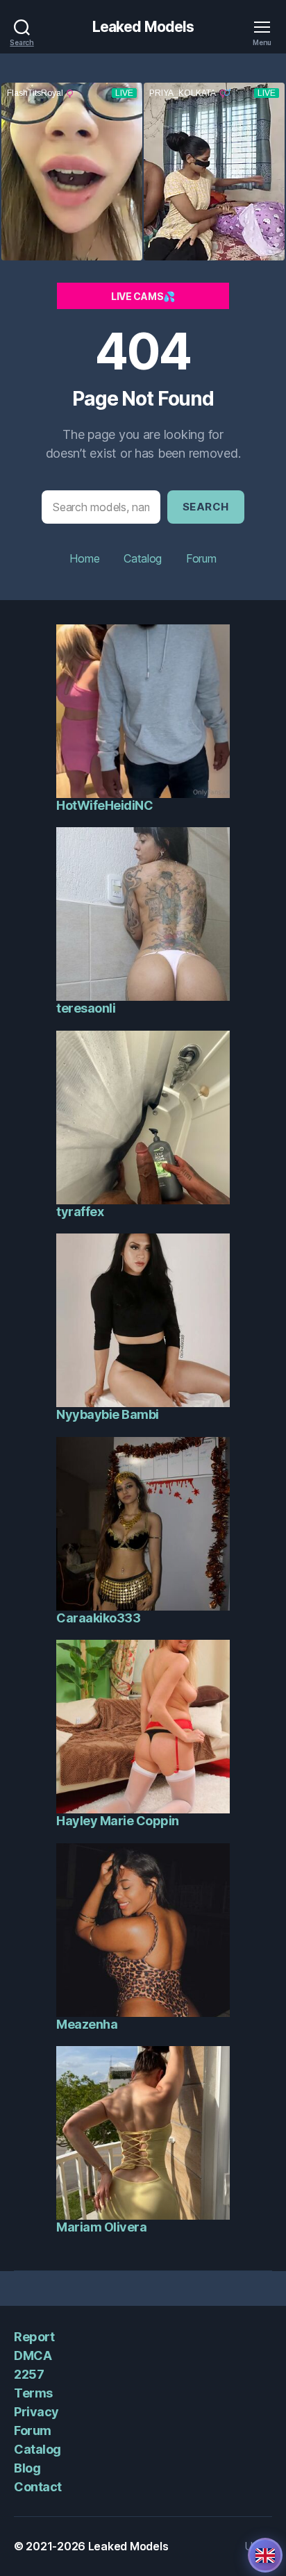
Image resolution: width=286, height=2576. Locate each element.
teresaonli (86, 1008)
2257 (29, 2374)
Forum (201, 558)
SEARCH (206, 507)
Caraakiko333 (98, 1618)
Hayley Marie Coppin (118, 1821)
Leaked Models (143, 27)
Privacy (36, 2412)
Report (34, 2337)
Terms (33, 2393)
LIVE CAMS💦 (143, 296)
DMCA (33, 2355)
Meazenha (87, 2024)
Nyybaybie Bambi (108, 1414)
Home (84, 558)
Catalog (143, 558)
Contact (38, 2487)
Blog (27, 2468)
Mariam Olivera (101, 2227)
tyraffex (80, 1212)
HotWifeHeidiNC (104, 805)
